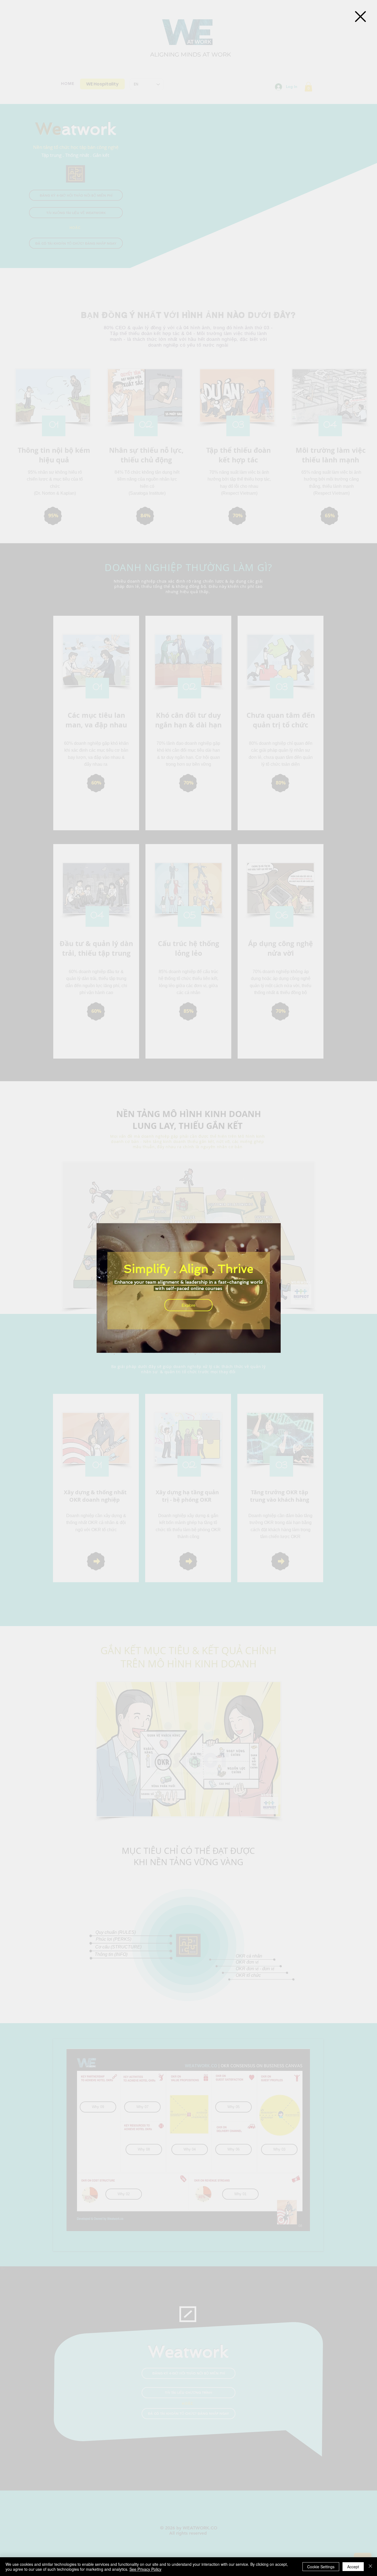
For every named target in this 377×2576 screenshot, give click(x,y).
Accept (353, 2567)
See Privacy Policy (145, 2569)
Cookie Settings (321, 2567)
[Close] (370, 2567)
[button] (360, 17)
